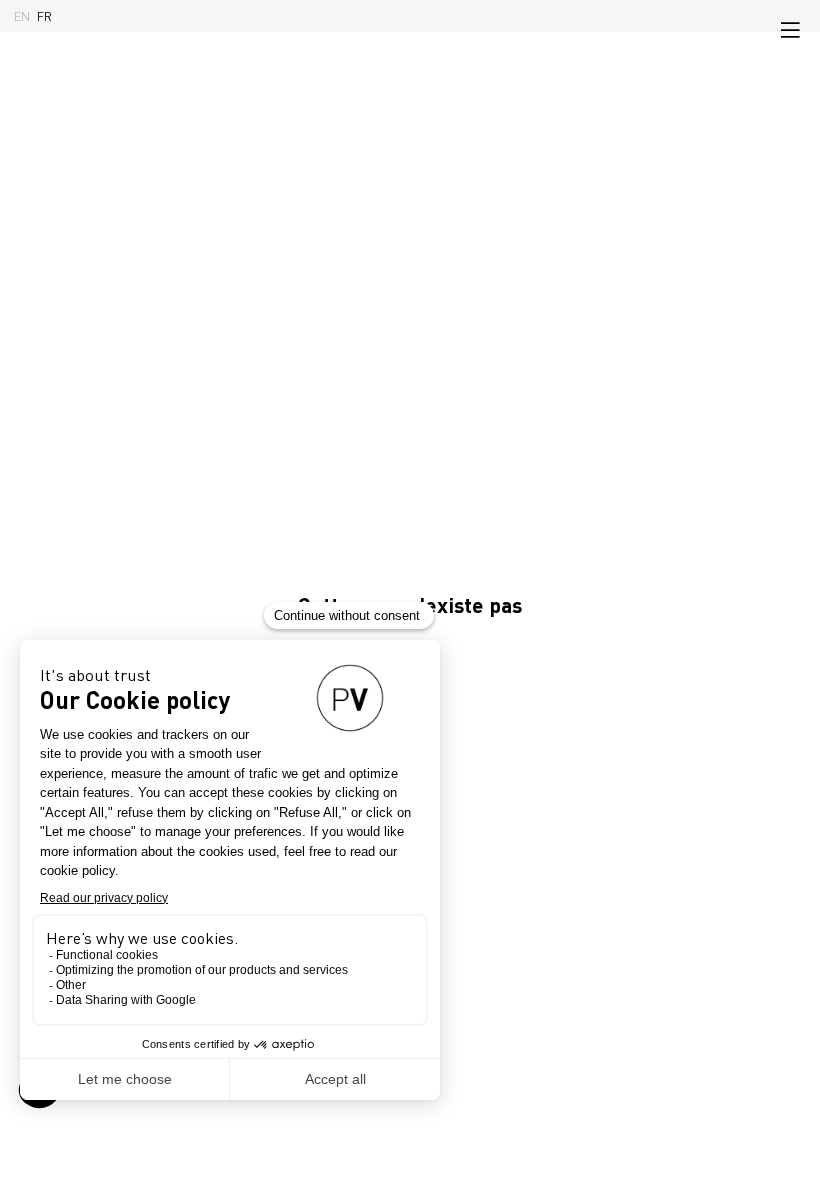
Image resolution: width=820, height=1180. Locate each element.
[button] (790, 30)
